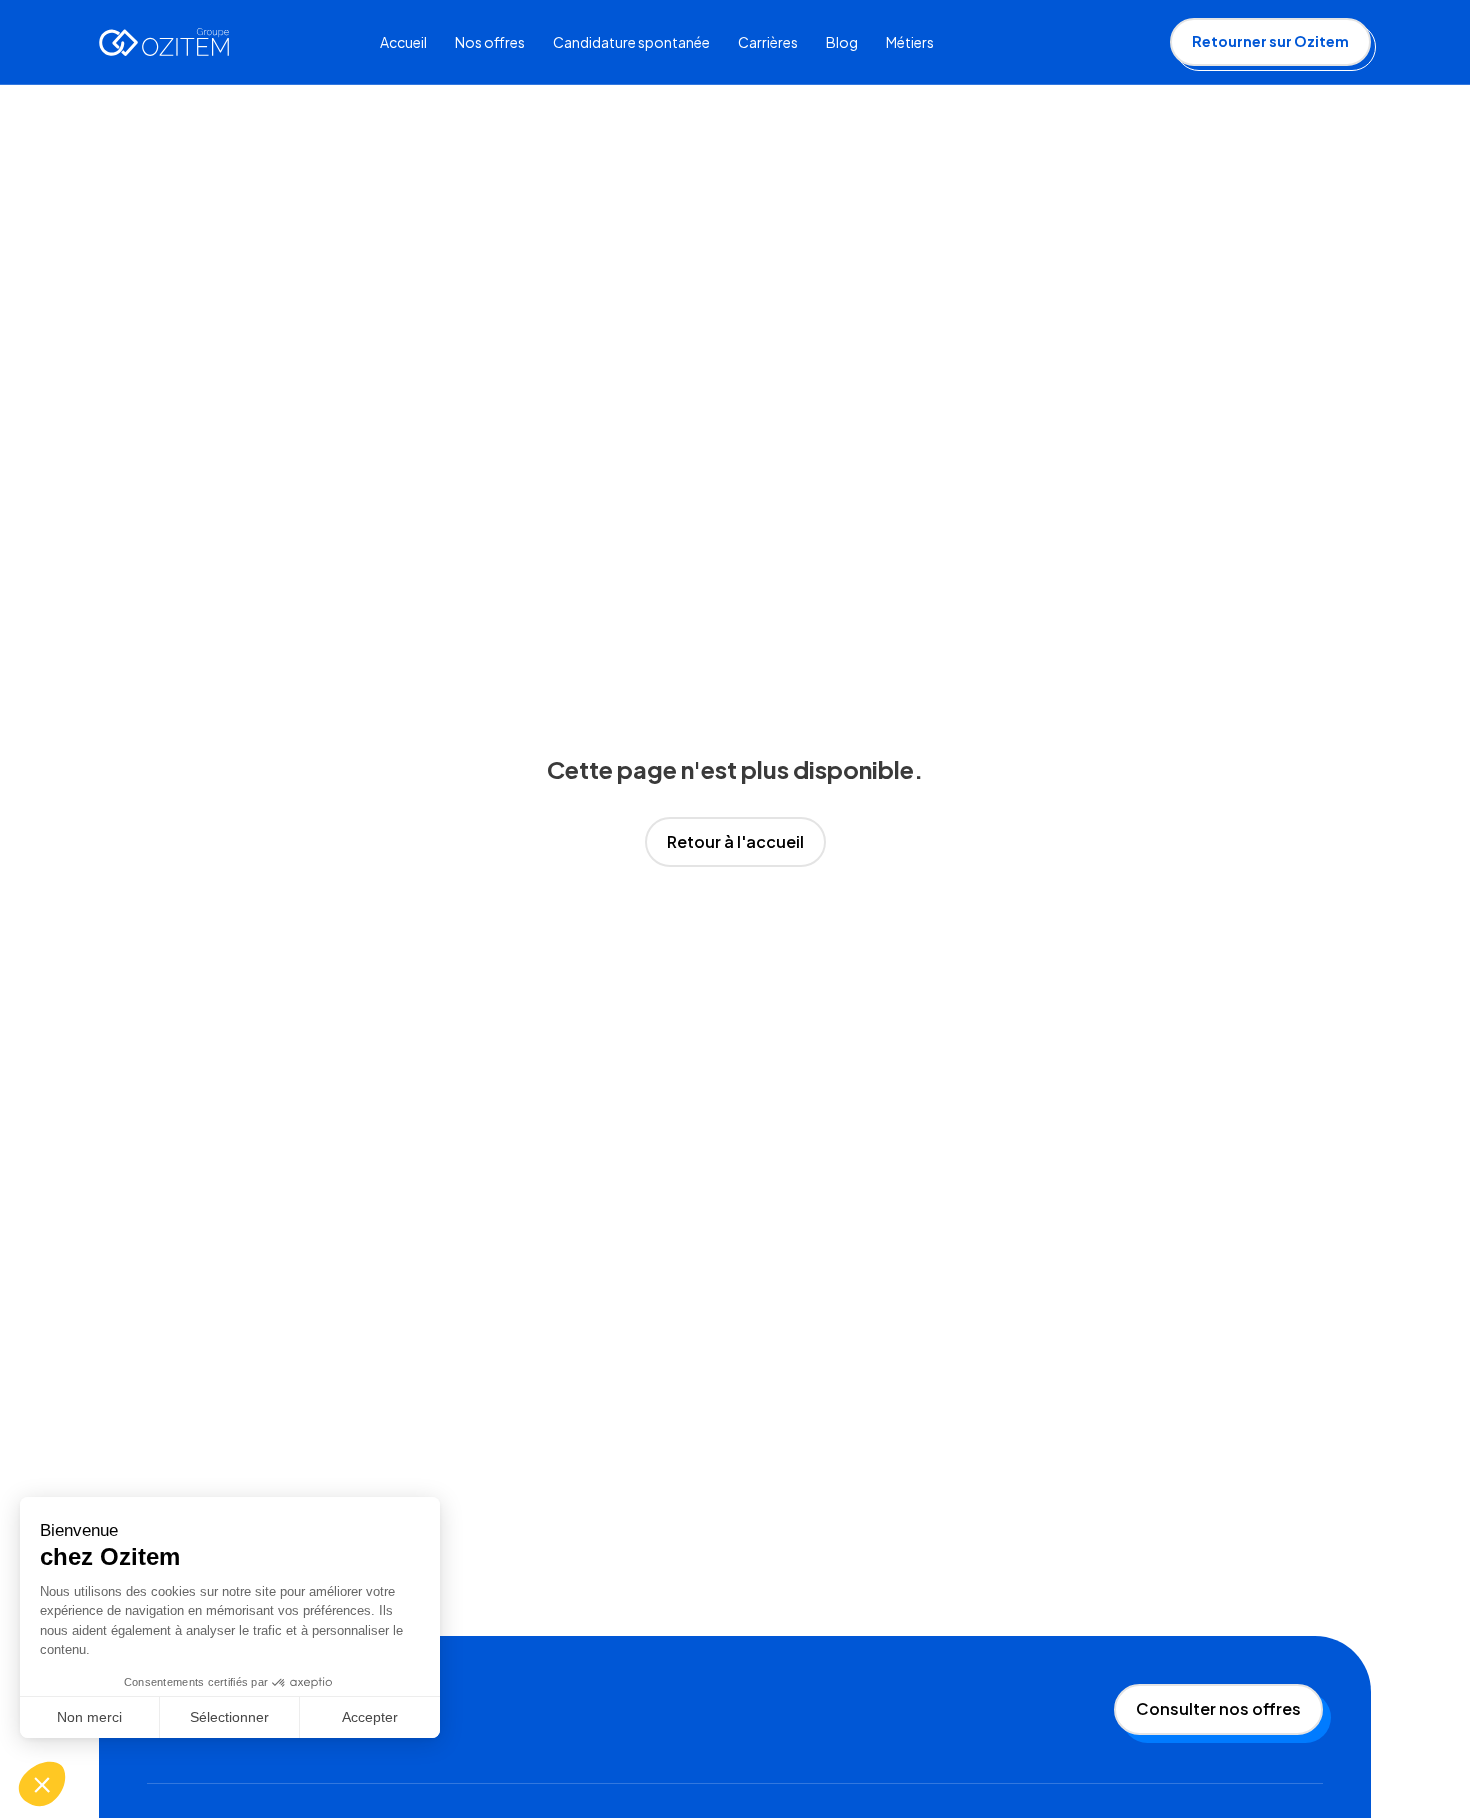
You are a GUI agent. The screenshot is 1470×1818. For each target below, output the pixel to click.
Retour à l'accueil (735, 841)
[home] (164, 41)
